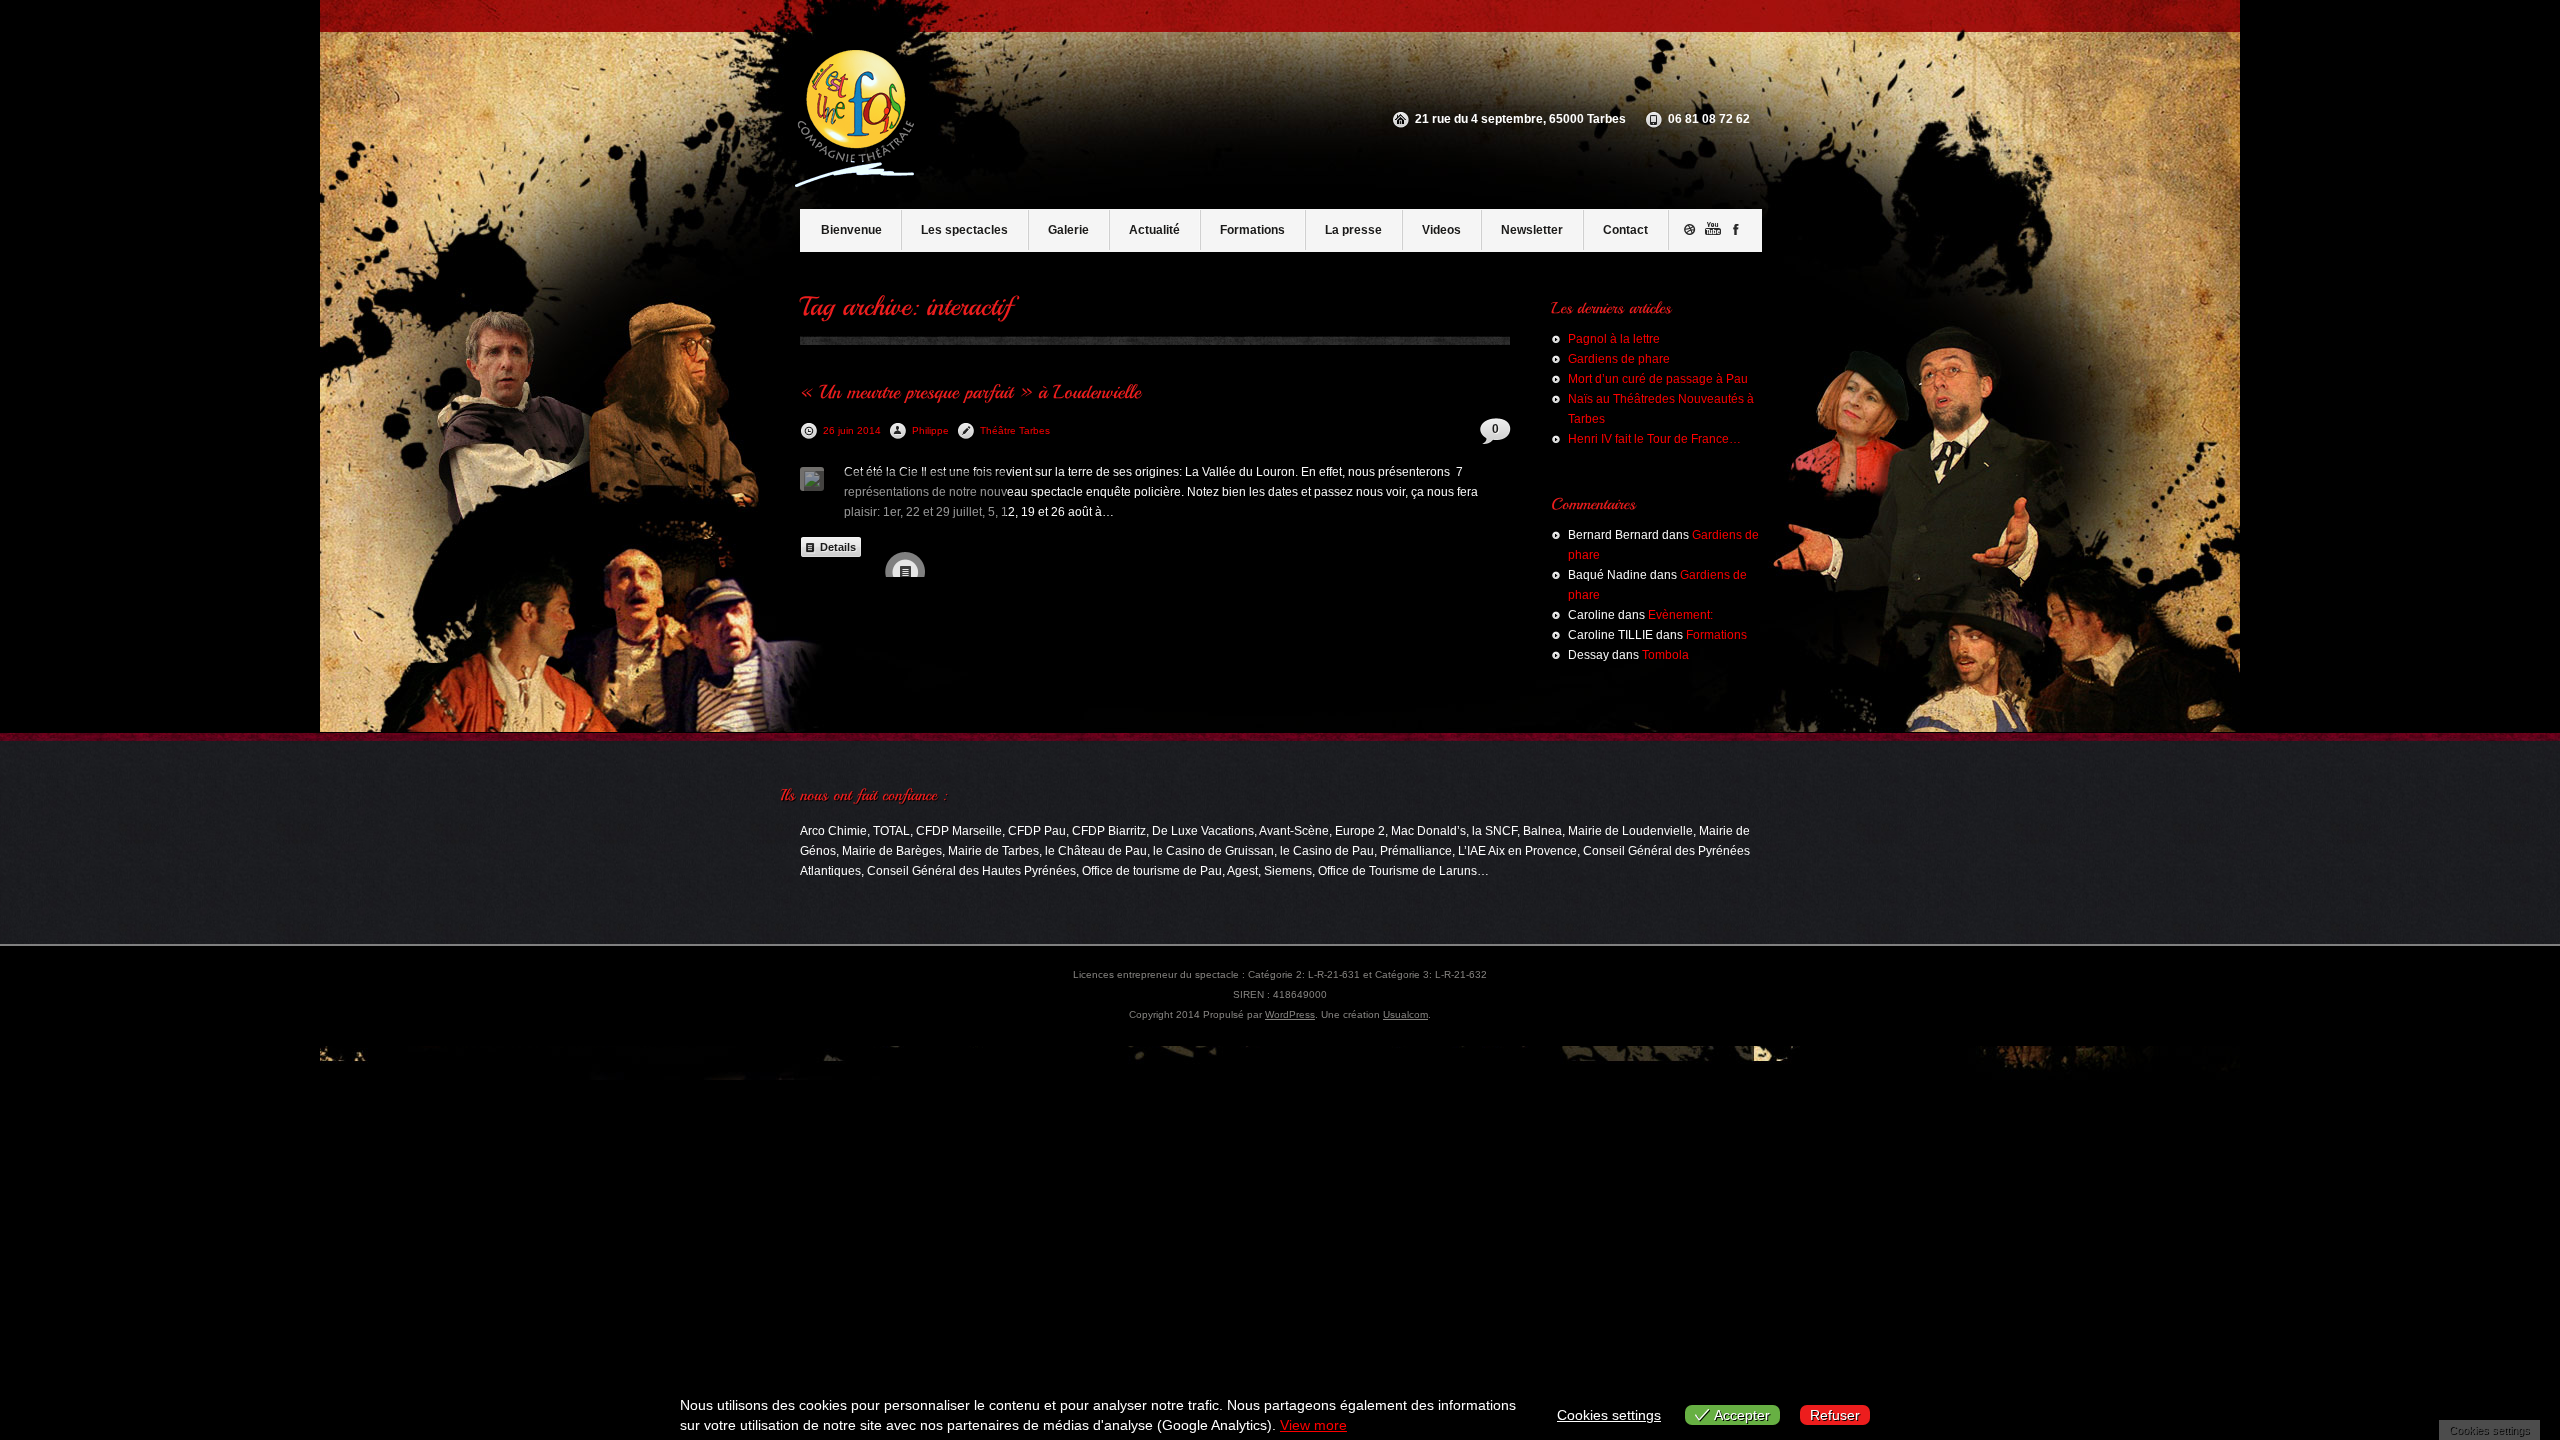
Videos (1441, 230)
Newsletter (1532, 230)
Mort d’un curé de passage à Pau (1658, 379)
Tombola (1665, 655)
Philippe (930, 430)
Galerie (1068, 230)
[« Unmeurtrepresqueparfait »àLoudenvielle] (970, 391)
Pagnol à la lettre (1614, 339)
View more (1313, 1425)
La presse (1353, 230)
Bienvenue (851, 230)
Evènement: (1680, 615)
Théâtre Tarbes (1015, 430)
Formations (1252, 230)
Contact (1625, 230)
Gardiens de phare (1619, 359)
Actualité (1154, 230)
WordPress (1290, 1014)
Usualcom (1405, 1014)
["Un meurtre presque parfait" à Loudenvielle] (812, 479)
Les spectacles (964, 230)
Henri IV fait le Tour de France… (1654, 439)
